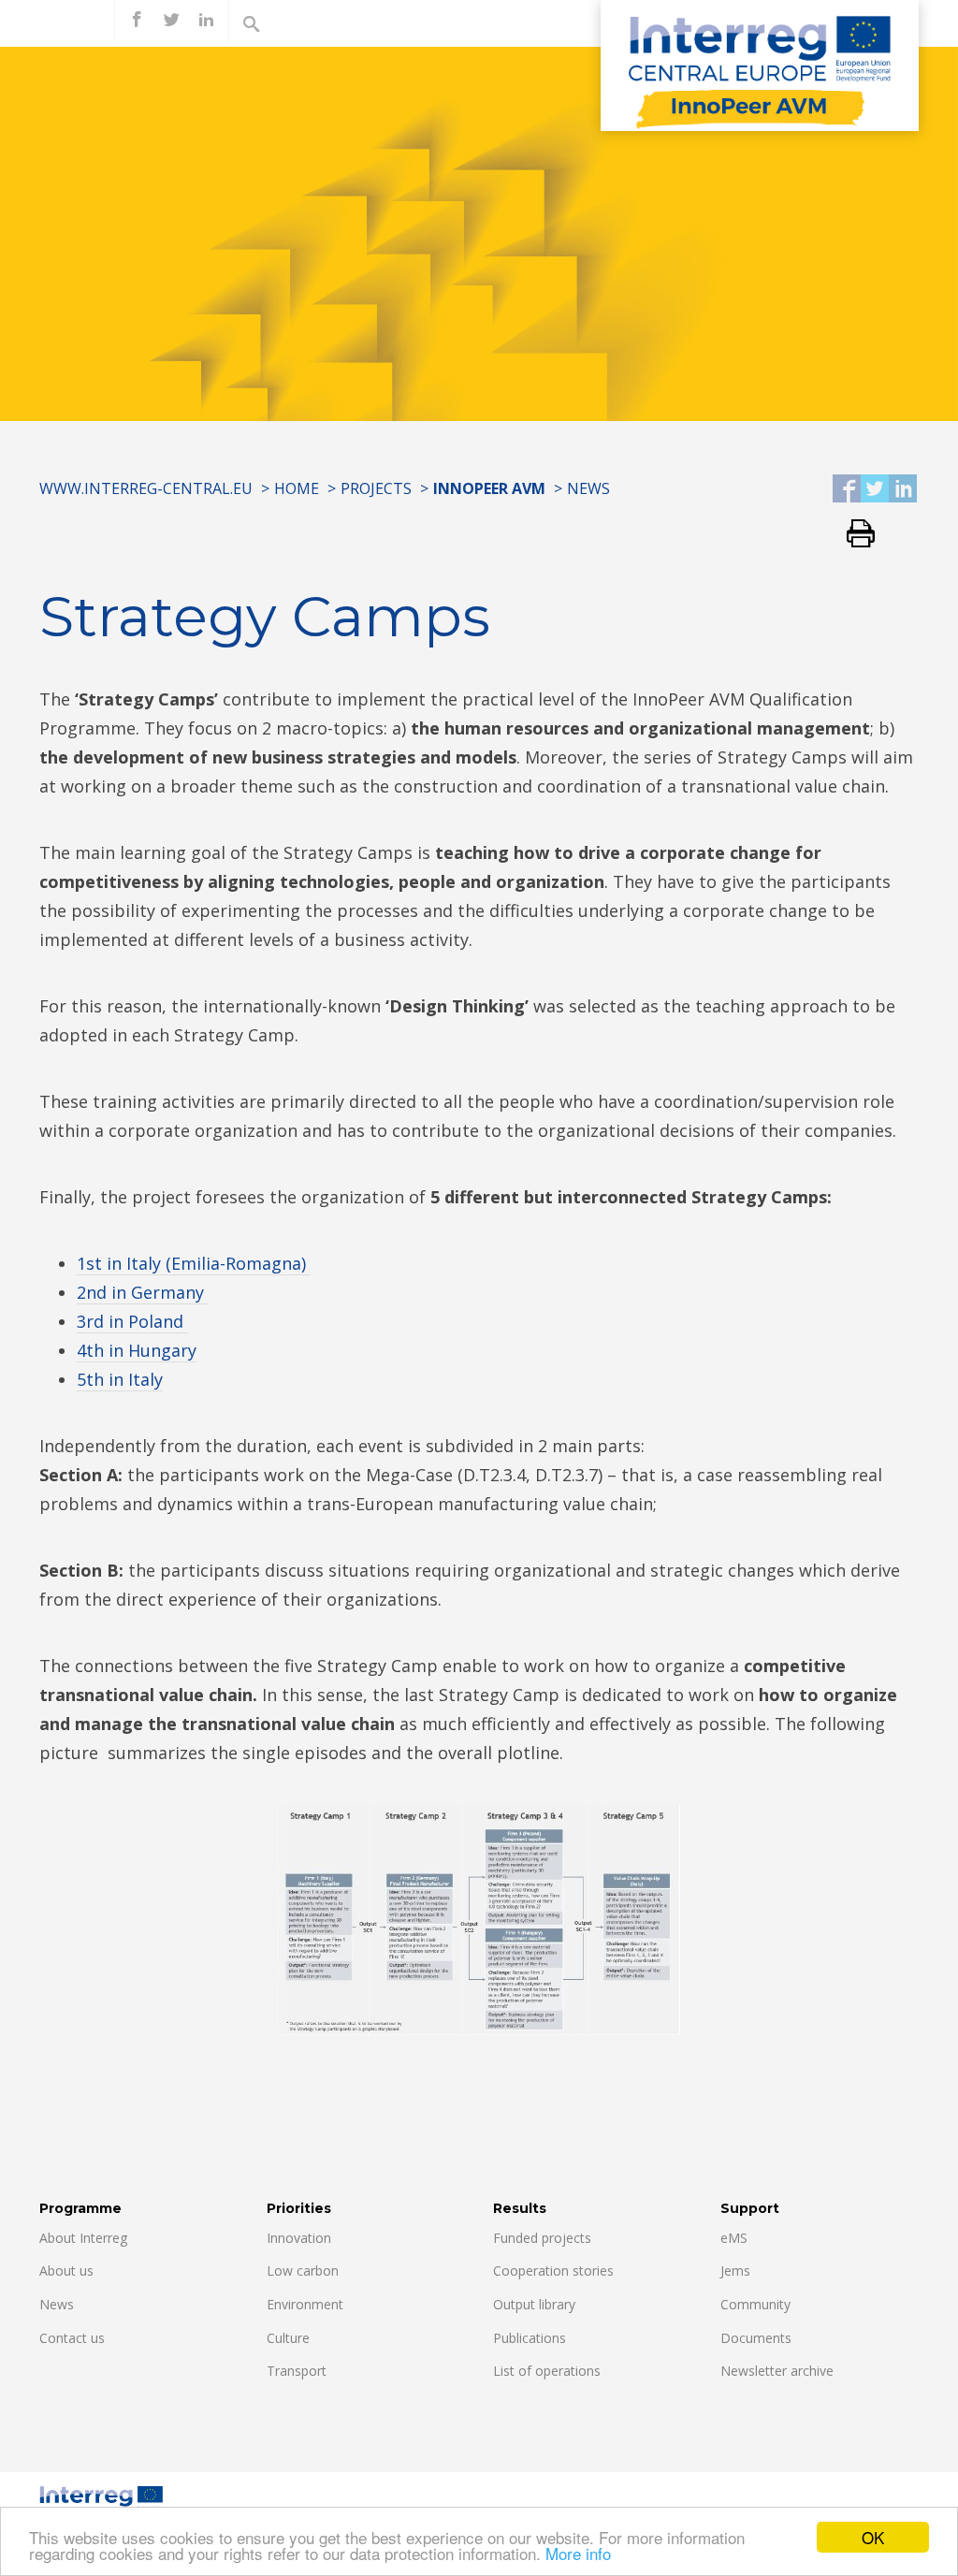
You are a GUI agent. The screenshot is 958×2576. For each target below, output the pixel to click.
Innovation (299, 2238)
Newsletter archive (777, 2371)
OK (873, 2537)
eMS (734, 2238)
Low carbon (303, 2270)
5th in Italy (120, 1379)
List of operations (547, 2371)
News (588, 488)
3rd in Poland (132, 1321)
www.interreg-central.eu (146, 488)
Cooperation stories (553, 2270)
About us (66, 2270)
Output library (534, 2304)
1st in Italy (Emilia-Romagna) (194, 1263)
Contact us (72, 2338)
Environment (305, 2304)
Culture (288, 2338)
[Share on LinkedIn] (903, 490)
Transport (297, 2371)
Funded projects (542, 2238)
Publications (530, 2338)
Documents (756, 2338)
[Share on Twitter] (875, 490)
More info (578, 2553)
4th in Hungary (137, 1350)
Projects (376, 488)
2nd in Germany (143, 1292)
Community (755, 2304)
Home (297, 488)
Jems (735, 2270)
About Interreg (83, 2238)
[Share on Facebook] (847, 490)
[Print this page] (854, 535)
